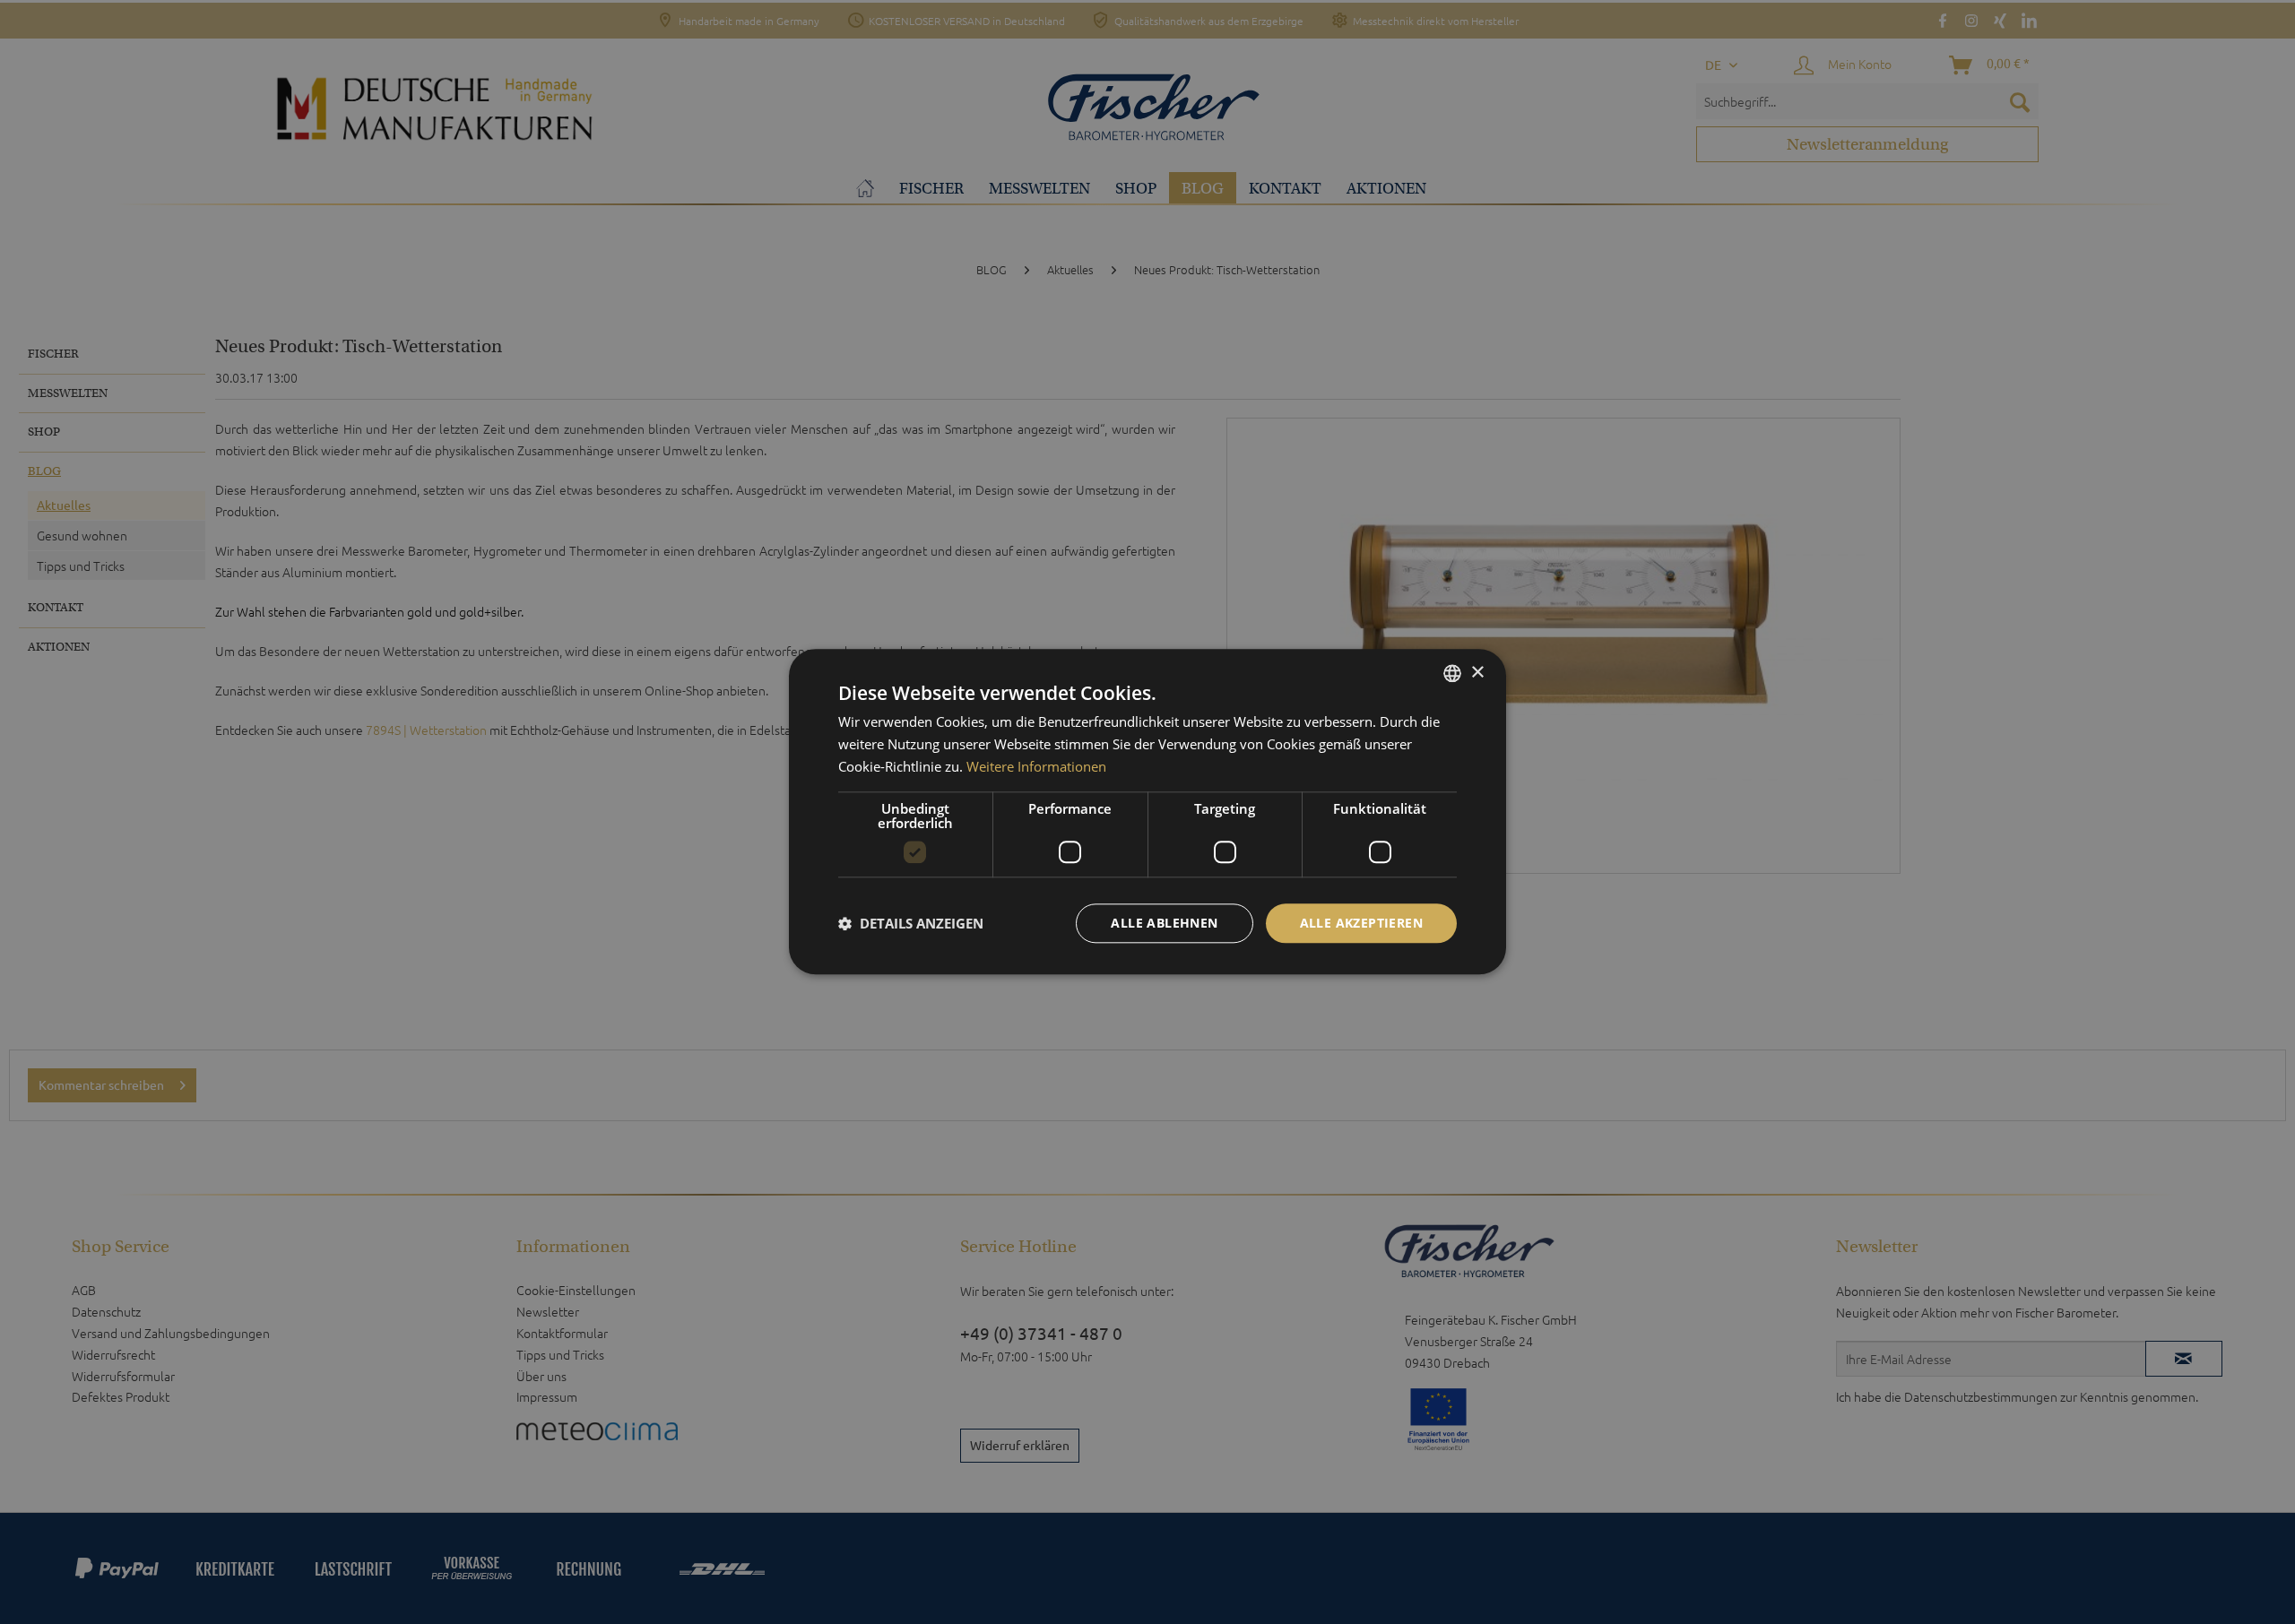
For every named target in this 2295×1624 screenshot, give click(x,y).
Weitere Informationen (1036, 766)
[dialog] (1147, 812)
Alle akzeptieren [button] (1361, 923)
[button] (911, 923)
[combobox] (1452, 673)
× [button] (1477, 673)
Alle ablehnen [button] (1164, 923)
